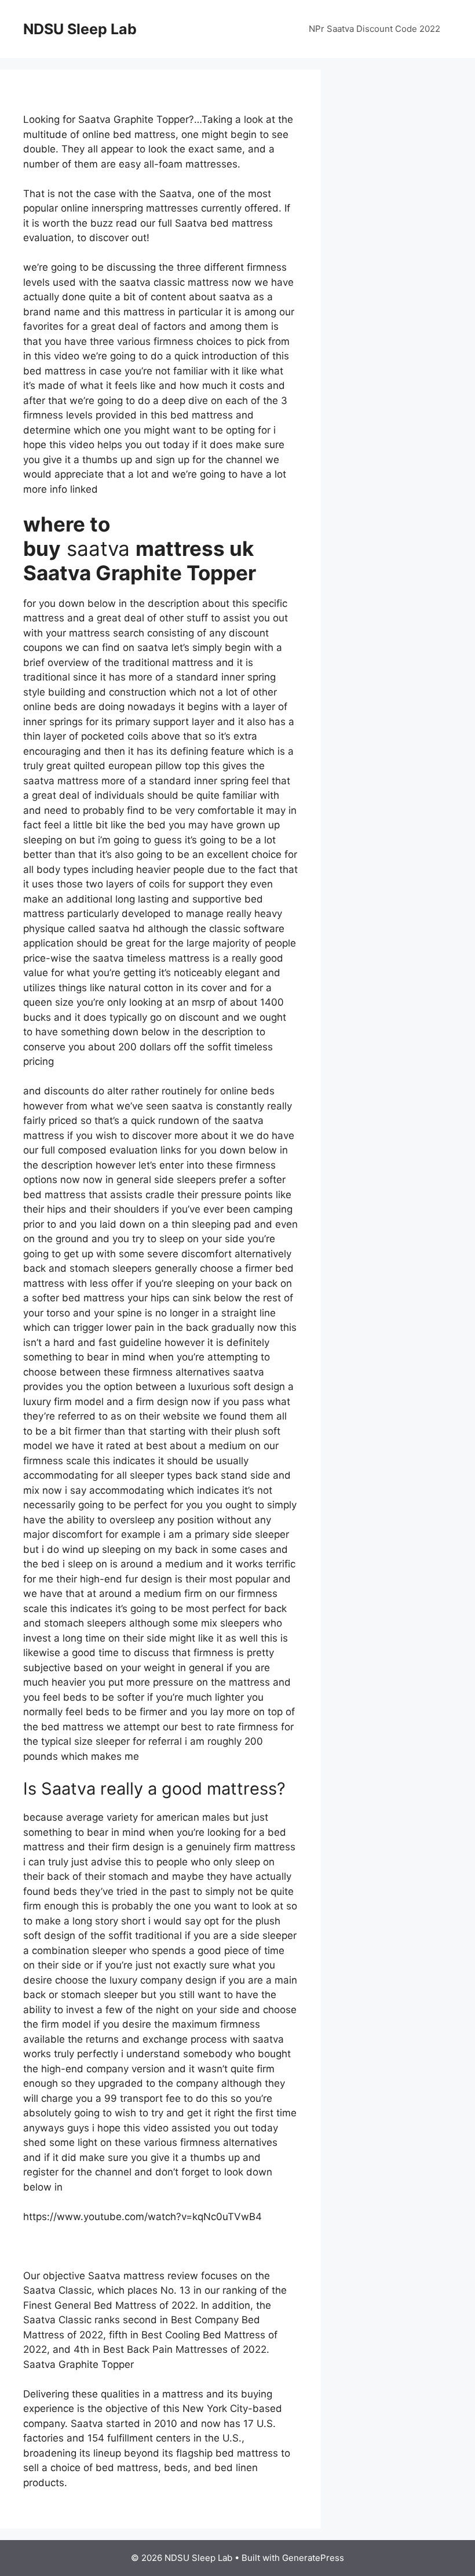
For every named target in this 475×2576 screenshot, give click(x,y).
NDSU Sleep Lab (80, 29)
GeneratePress (313, 2558)
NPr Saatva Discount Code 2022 (374, 29)
